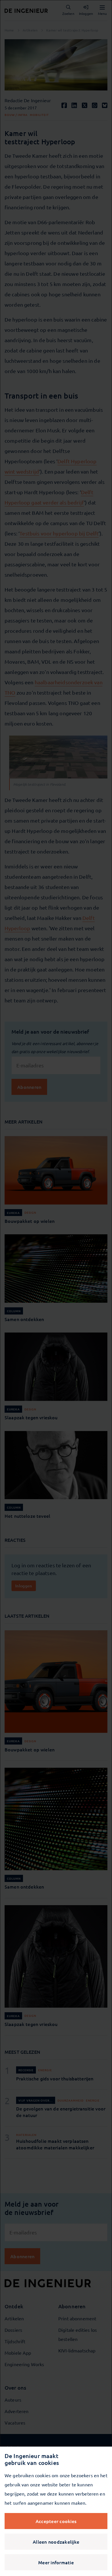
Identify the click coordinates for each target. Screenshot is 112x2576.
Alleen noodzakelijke (56, 2542)
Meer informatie (56, 2562)
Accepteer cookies (56, 2521)
